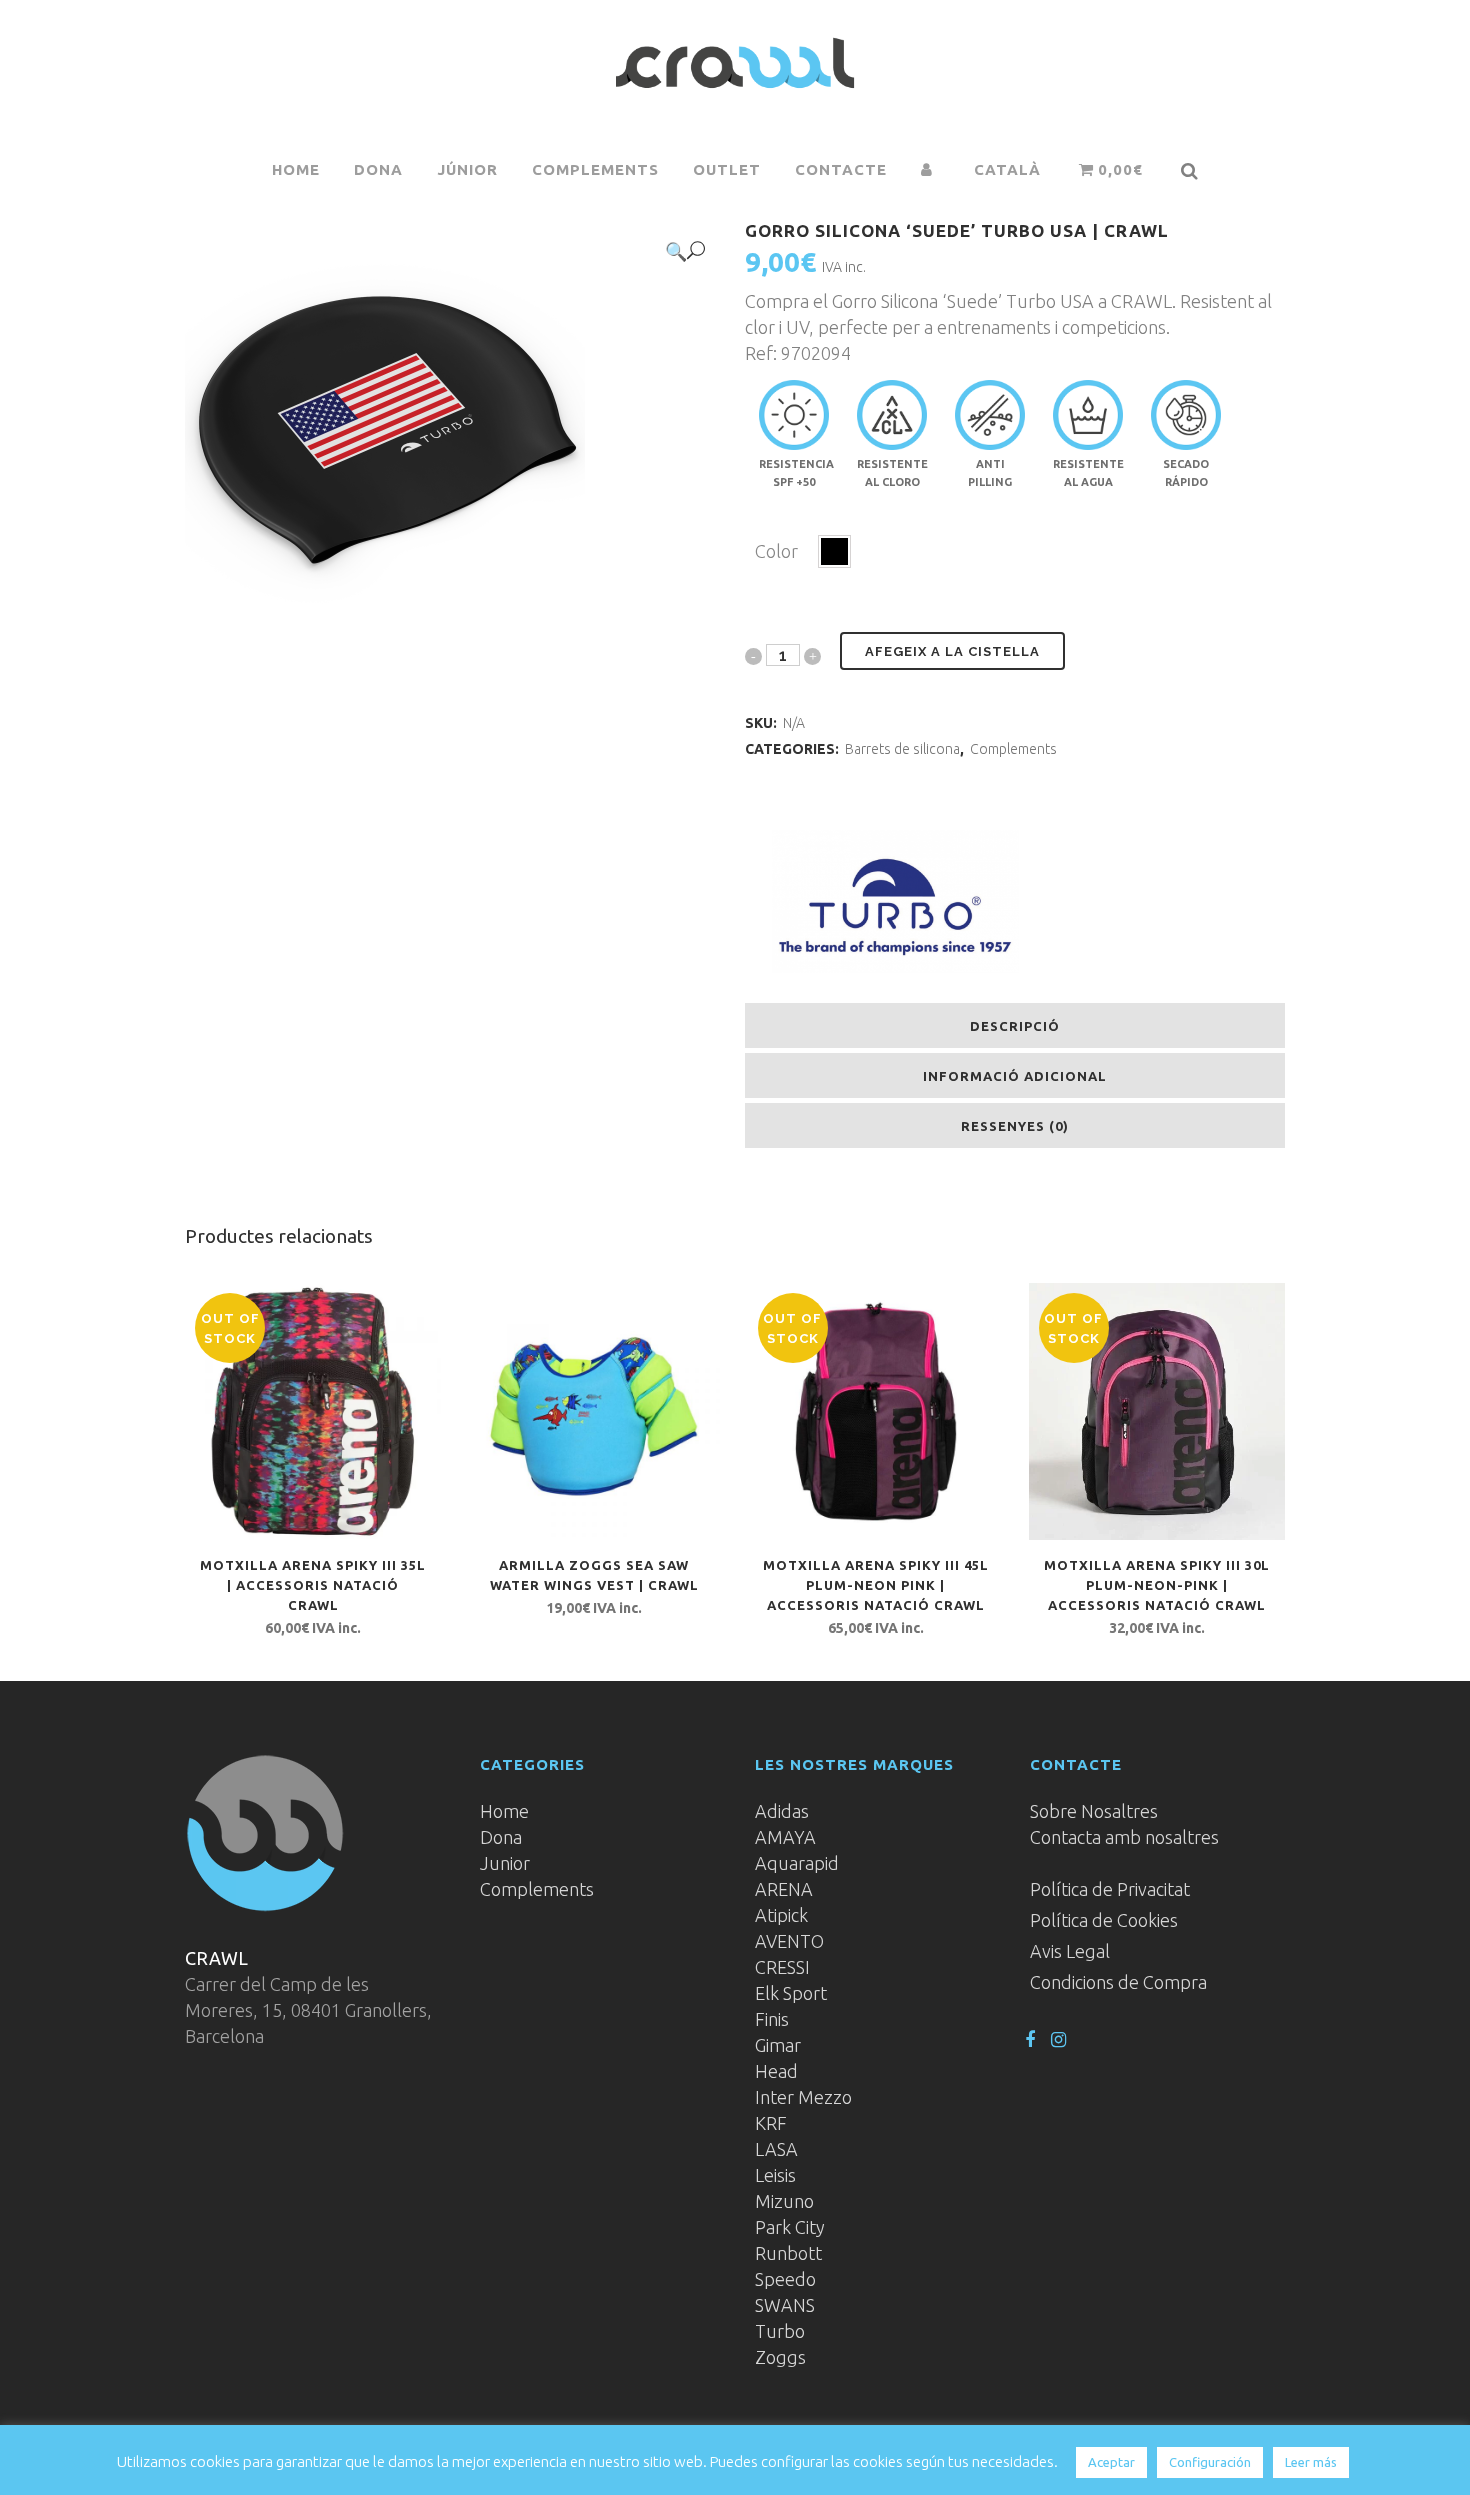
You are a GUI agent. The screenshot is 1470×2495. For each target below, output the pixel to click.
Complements (1013, 749)
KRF (771, 2123)
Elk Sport (791, 1993)
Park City (790, 2227)
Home (504, 1811)
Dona (501, 1837)
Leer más (1311, 2462)
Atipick (781, 1915)
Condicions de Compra (1118, 1982)
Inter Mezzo (803, 2097)
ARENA (784, 1889)
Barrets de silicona (902, 749)
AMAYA (785, 1837)
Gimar (778, 2045)
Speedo (785, 2279)
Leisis (775, 2175)
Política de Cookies (1104, 1920)
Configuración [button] (1210, 2462)
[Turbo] (895, 904)
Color (776, 551)
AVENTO (789, 1941)
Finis (772, 2019)
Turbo (780, 2331)
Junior (505, 1863)
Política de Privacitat (1110, 1889)
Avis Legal (1070, 1951)
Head (776, 2071)
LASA (776, 2149)
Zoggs (780, 2357)
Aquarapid (797, 1863)
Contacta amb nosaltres (1124, 1837)
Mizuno (784, 2201)
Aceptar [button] (1111, 2462)
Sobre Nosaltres (1094, 1811)
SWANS (785, 2305)
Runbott (788, 2253)
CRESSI (782, 1967)
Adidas (782, 1811)
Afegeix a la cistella (952, 651)
